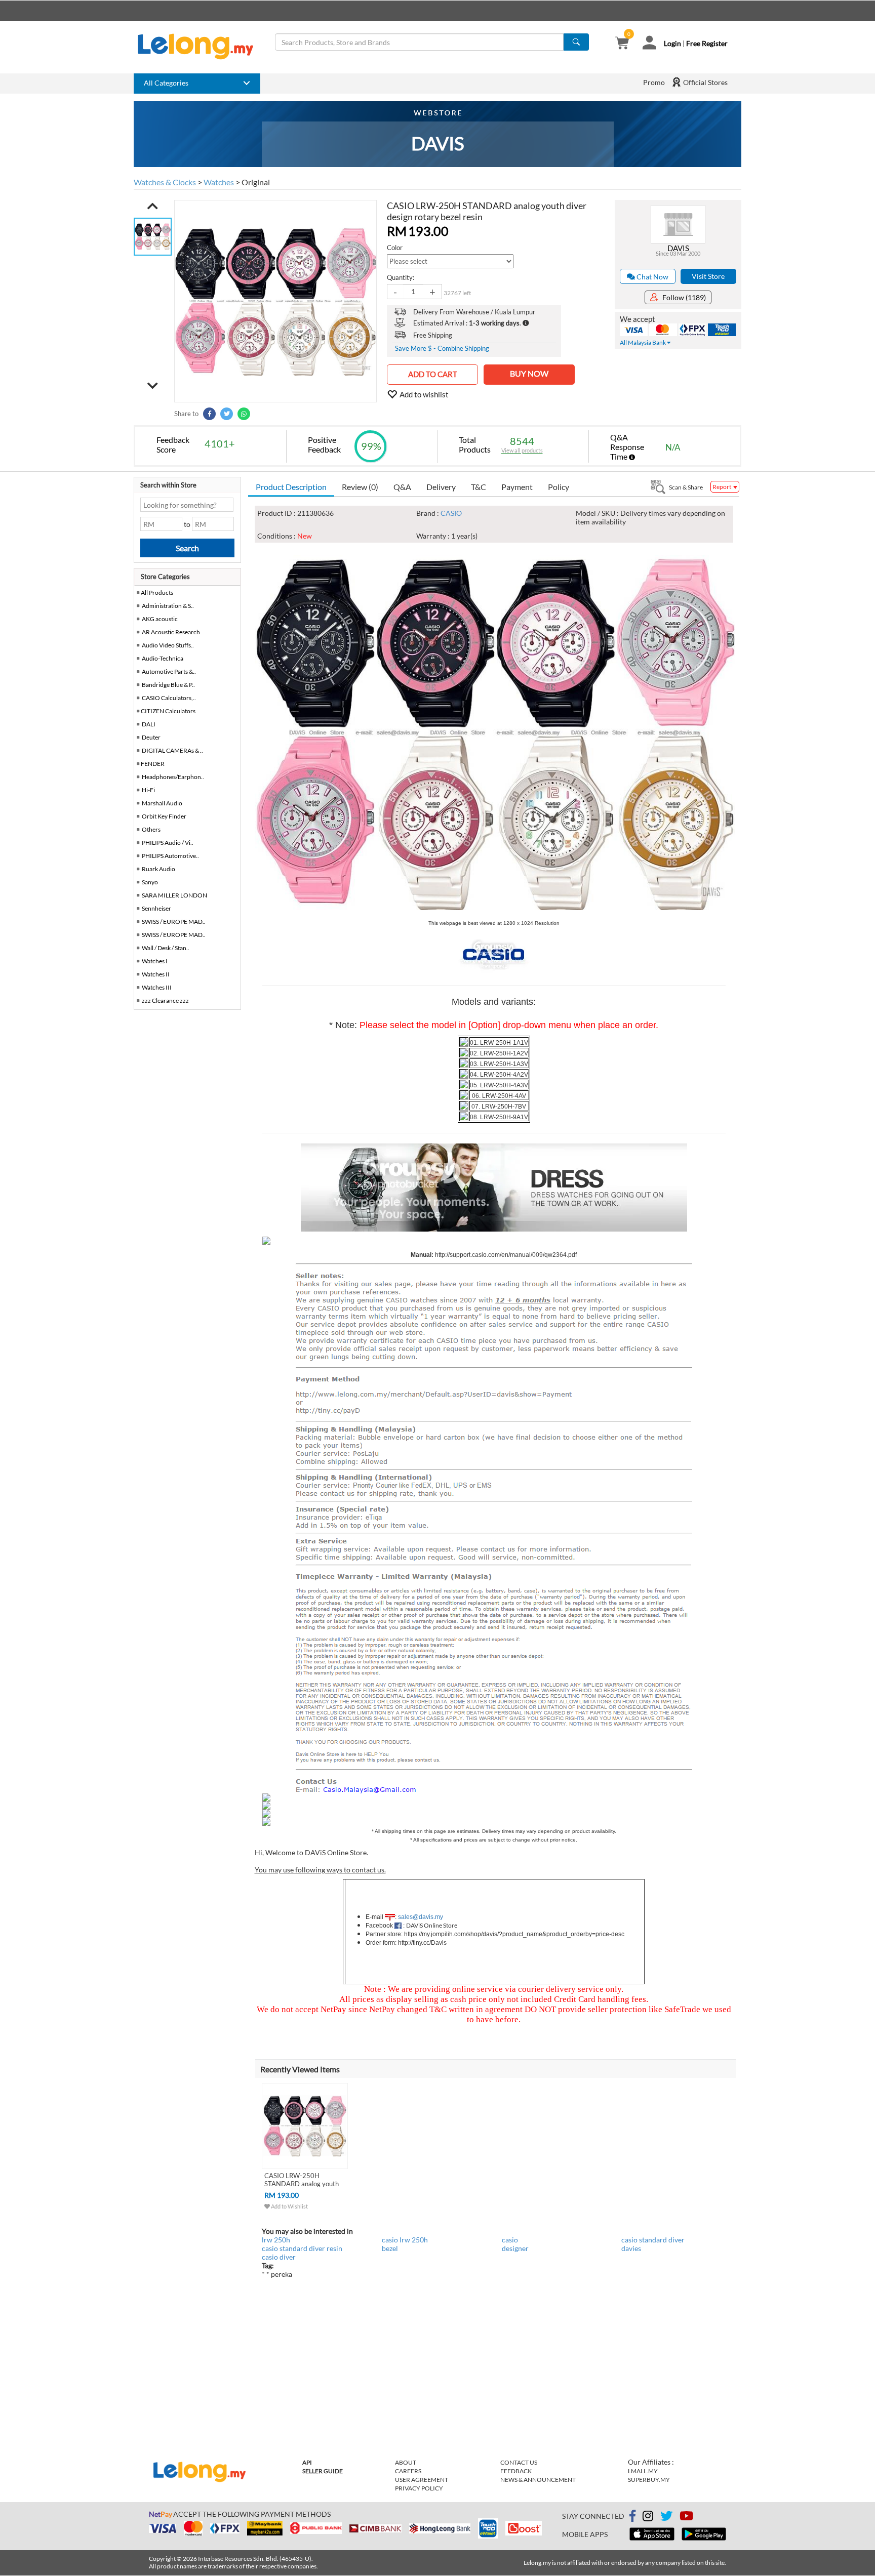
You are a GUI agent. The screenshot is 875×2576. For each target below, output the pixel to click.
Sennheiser (156, 908)
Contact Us (519, 2462)
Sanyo (150, 882)
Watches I (155, 961)
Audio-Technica (163, 658)
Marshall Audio (162, 803)
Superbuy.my (649, 2480)
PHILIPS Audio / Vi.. (168, 843)
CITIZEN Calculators (168, 711)
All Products (156, 592)
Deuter (151, 737)
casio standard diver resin (302, 2248)
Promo (654, 82)
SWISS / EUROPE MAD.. (174, 922)
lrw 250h (276, 2240)
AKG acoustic (160, 619)
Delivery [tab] (441, 487)
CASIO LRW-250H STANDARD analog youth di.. (302, 2184)
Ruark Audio (158, 869)
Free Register (707, 43)
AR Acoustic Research (171, 632)
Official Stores (705, 82)
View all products (522, 450)
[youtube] (686, 2518)
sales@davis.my (421, 1917)
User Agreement (422, 2480)
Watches (219, 182)
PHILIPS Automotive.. (170, 856)
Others (151, 829)
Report (722, 487)
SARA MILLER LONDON (174, 895)
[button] (153, 206)
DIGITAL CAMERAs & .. (172, 750)
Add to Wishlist (289, 2206)
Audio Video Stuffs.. (168, 645)
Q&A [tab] (402, 487)
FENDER (153, 764)
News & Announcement (538, 2480)
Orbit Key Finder (164, 816)
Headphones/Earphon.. (173, 777)
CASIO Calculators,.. (169, 698)
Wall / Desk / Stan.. (166, 948)
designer (515, 2248)
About (406, 2462)
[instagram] (648, 2518)
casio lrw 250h (405, 2240)
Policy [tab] (559, 487)
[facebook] (632, 2516)
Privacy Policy (419, 2488)
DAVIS (678, 248)
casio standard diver (653, 2240)
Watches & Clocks (165, 182)
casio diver (279, 2257)
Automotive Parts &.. (169, 671)
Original (256, 182)
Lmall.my (643, 2471)
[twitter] (666, 2518)
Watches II (156, 974)
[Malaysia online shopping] (201, 47)
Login (672, 43)
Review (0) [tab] (360, 487)
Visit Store (708, 276)
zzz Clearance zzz (165, 1000)
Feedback (516, 2471)
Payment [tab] (517, 487)
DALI (149, 724)
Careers (408, 2471)
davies (631, 2248)
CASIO (451, 513)
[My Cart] (622, 44)
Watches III (157, 987)
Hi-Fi (148, 790)
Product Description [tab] (291, 487)
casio (510, 2240)
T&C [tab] (479, 487)
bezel (390, 2248)
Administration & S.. (168, 606)
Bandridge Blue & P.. (168, 685)
